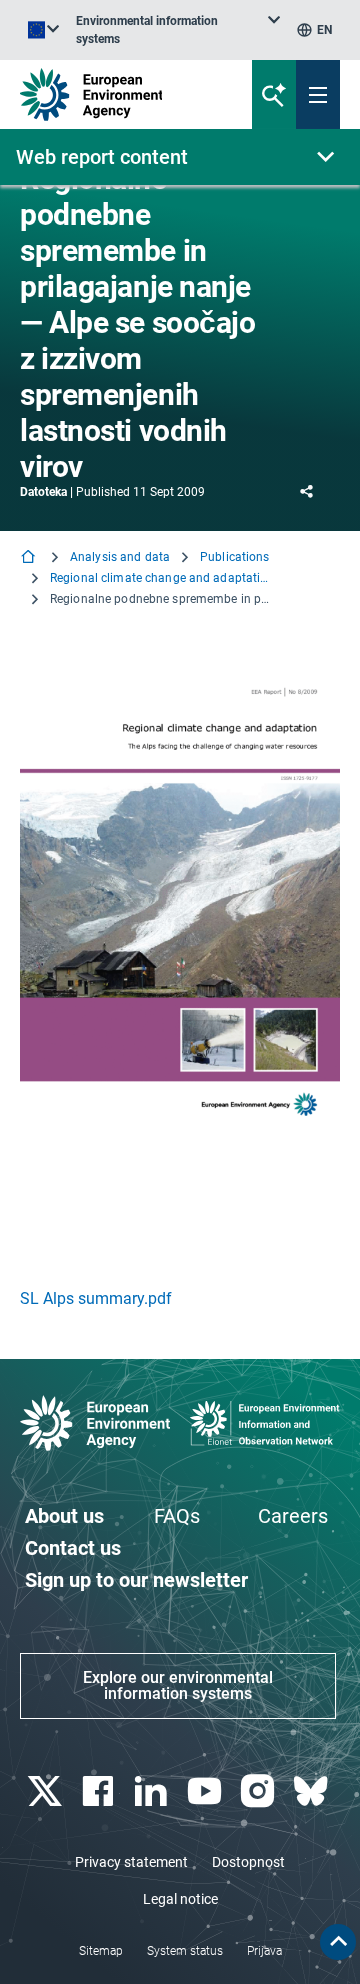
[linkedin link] (153, 1791)
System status (185, 1951)
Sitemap (101, 1951)
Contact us (73, 1548)
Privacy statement (131, 1862)
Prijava (264, 1951)
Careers (293, 1516)
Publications (234, 557)
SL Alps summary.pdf (96, 1298)
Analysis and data (120, 557)
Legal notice (180, 1899)
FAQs (177, 1516)
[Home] (30, 558)
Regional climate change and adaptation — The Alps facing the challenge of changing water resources (160, 578)
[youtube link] (206, 1791)
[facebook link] (99, 1791)
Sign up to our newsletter (136, 1580)
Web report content (102, 157)
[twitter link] (46, 1791)
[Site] (121, 94)
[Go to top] (338, 1942)
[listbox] (178, 30)
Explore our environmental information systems (178, 1685)
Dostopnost (248, 1862)
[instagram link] (259, 1791)
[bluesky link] (313, 1791)
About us (64, 1516)
